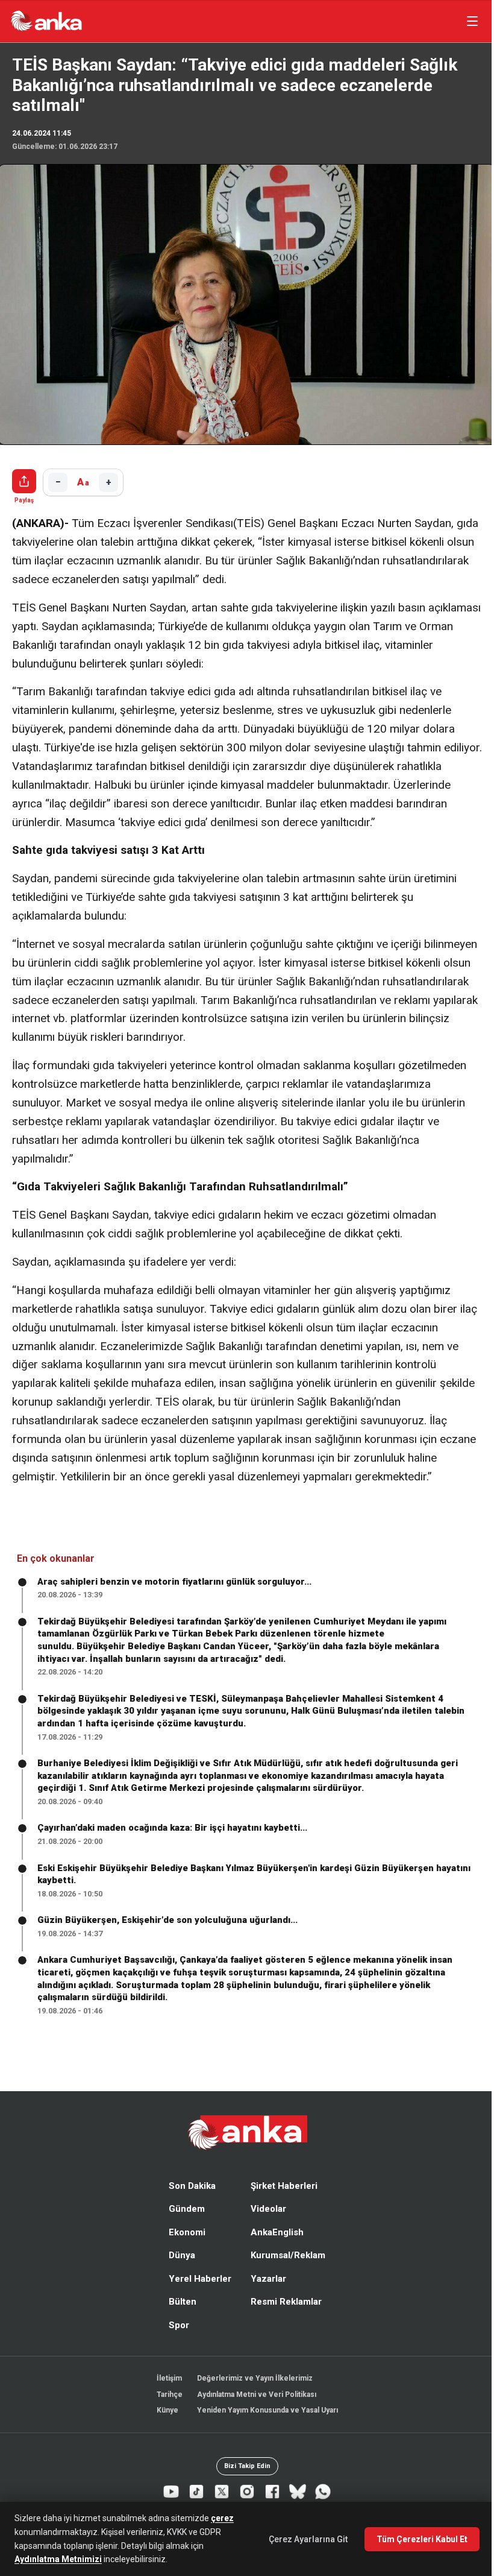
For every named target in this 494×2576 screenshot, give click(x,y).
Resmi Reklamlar (283, 2319)
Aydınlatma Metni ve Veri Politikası (254, 2411)
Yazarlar (265, 2296)
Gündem (184, 2226)
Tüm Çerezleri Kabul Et (416, 2539)
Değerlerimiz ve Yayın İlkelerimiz (252, 2396)
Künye (164, 2428)
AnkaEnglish (274, 2249)
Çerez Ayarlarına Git (302, 2539)
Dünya (179, 2273)
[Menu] (466, 21)
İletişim (166, 2396)
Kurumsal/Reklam (285, 2273)
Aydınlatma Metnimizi (58, 2559)
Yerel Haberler (197, 2296)
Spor (176, 2342)
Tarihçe (167, 2411)
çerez (222, 2518)
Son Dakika (189, 2203)
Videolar (265, 2226)
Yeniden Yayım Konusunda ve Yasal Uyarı (264, 2428)
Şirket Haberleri (281, 2203)
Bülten (180, 2319)
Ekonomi (184, 2249)
